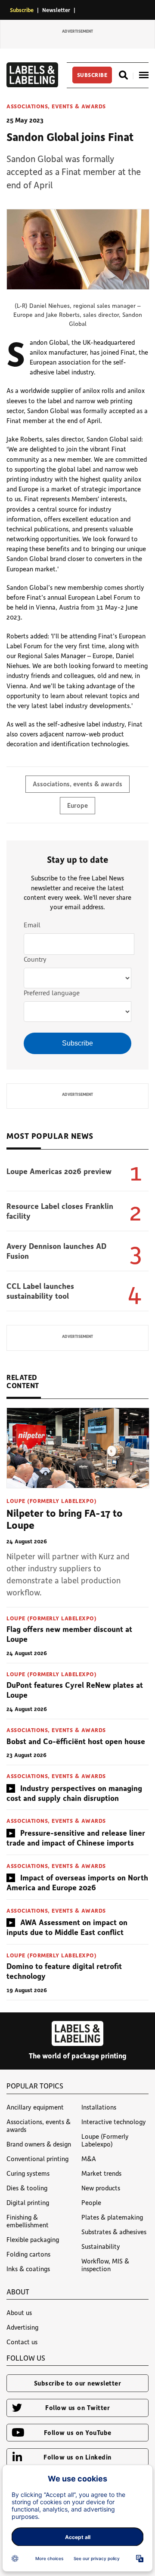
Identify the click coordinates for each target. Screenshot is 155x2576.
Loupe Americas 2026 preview (59, 1171)
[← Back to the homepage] (32, 85)
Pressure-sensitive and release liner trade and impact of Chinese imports (76, 1838)
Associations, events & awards (56, 106)
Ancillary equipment (35, 2107)
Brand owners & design (39, 2144)
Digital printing (28, 2202)
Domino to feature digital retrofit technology (64, 1971)
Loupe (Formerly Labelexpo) (51, 1501)
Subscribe (22, 10)
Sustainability (101, 2246)
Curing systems (28, 2173)
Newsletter (56, 10)
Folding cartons (28, 2254)
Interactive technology (114, 2122)
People (91, 2202)
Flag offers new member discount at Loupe (69, 1634)
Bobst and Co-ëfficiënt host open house (76, 1741)
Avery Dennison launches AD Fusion (56, 1251)
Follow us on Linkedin (77, 2457)
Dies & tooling (27, 2188)
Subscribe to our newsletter (78, 2383)
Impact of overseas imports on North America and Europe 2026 (77, 1882)
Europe (77, 805)
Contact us (22, 2342)
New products (101, 2188)
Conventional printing (37, 2159)
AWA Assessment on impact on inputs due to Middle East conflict (67, 1927)
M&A (89, 2159)
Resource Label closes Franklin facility (60, 1211)
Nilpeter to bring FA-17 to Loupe (65, 1519)
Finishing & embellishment (28, 2221)
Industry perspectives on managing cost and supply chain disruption (74, 1793)
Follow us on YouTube (78, 2432)
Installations (99, 2107)
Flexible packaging (33, 2239)
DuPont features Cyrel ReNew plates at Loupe (75, 1690)
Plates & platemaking (112, 2217)
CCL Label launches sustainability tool (40, 1291)
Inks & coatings (28, 2269)
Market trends (101, 2173)
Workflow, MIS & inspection (105, 2265)
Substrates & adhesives (114, 2232)
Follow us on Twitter (77, 2407)
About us (19, 2312)
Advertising (22, 2327)
